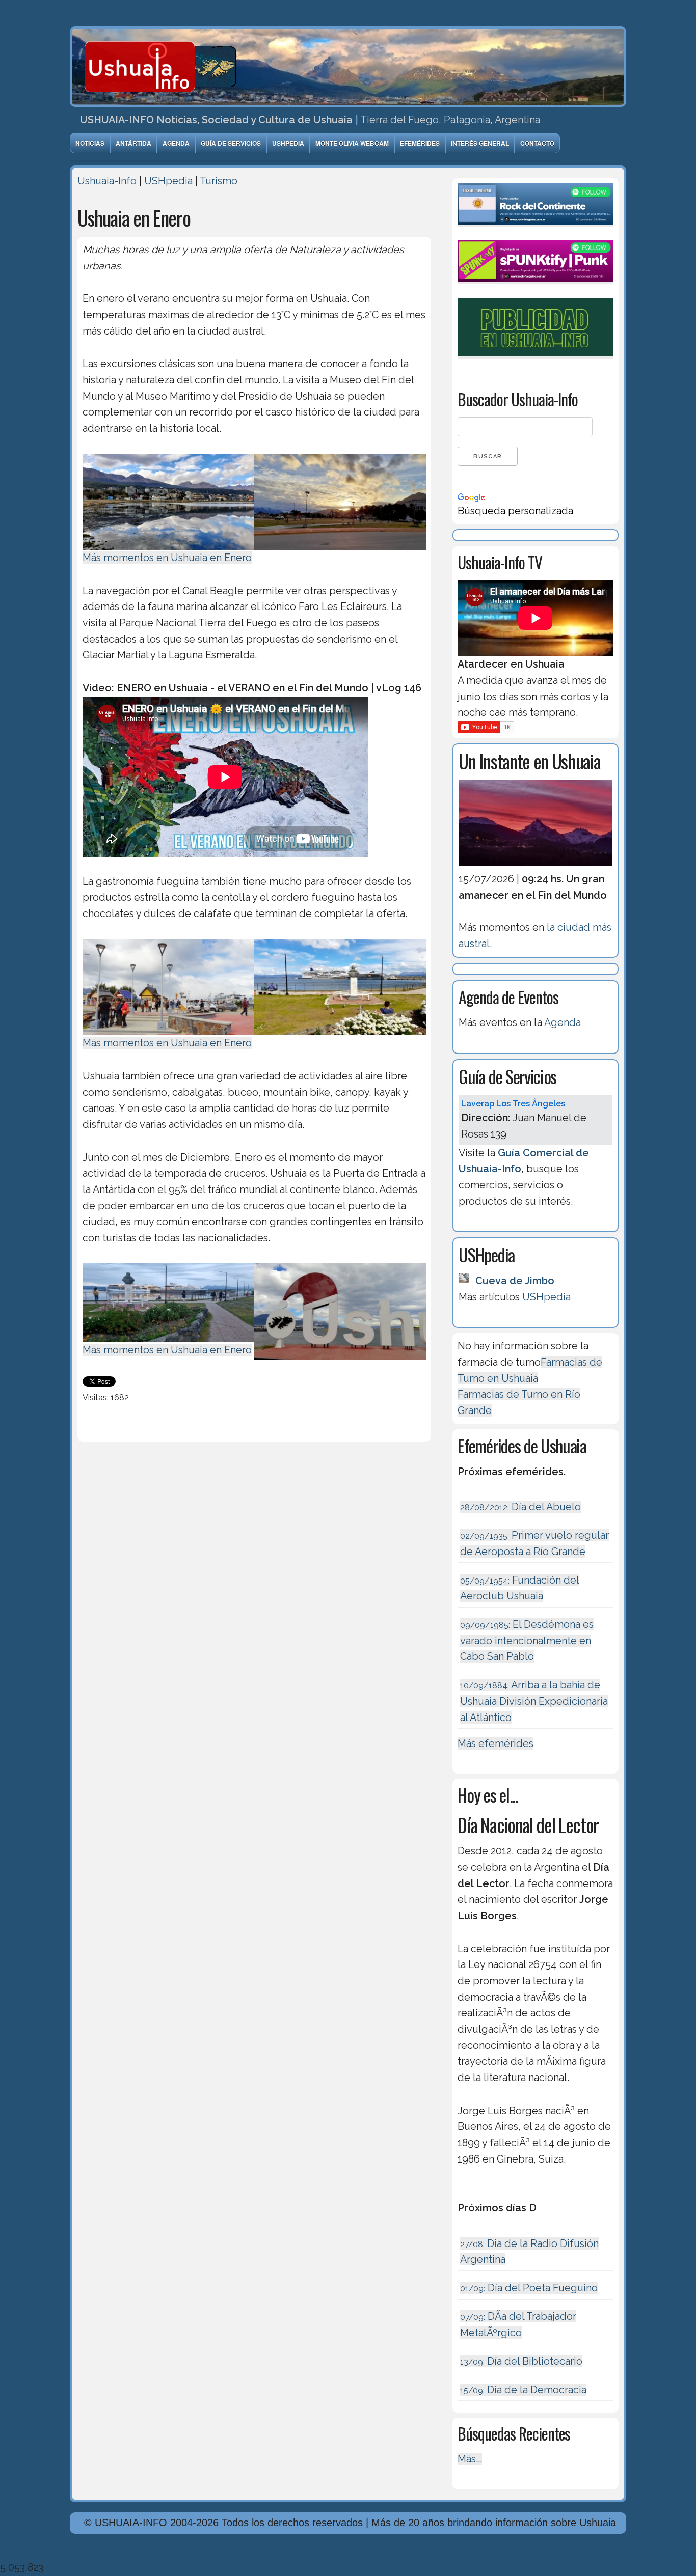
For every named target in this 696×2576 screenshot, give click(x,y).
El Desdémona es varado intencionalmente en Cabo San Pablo (527, 1640)
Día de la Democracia (523, 2390)
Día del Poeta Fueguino (529, 2288)
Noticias (90, 143)
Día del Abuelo (520, 1507)
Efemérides (420, 143)
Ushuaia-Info (107, 181)
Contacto (537, 143)
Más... (470, 2459)
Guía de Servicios (231, 143)
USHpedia (288, 143)
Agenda (176, 143)
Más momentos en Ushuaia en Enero (167, 558)
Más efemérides (496, 1743)
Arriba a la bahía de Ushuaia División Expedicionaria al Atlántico (534, 1701)
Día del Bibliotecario (521, 2361)
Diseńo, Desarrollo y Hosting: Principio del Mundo (186, 2552)
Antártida (133, 143)
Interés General (480, 143)
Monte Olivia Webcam (352, 143)
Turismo (219, 181)
